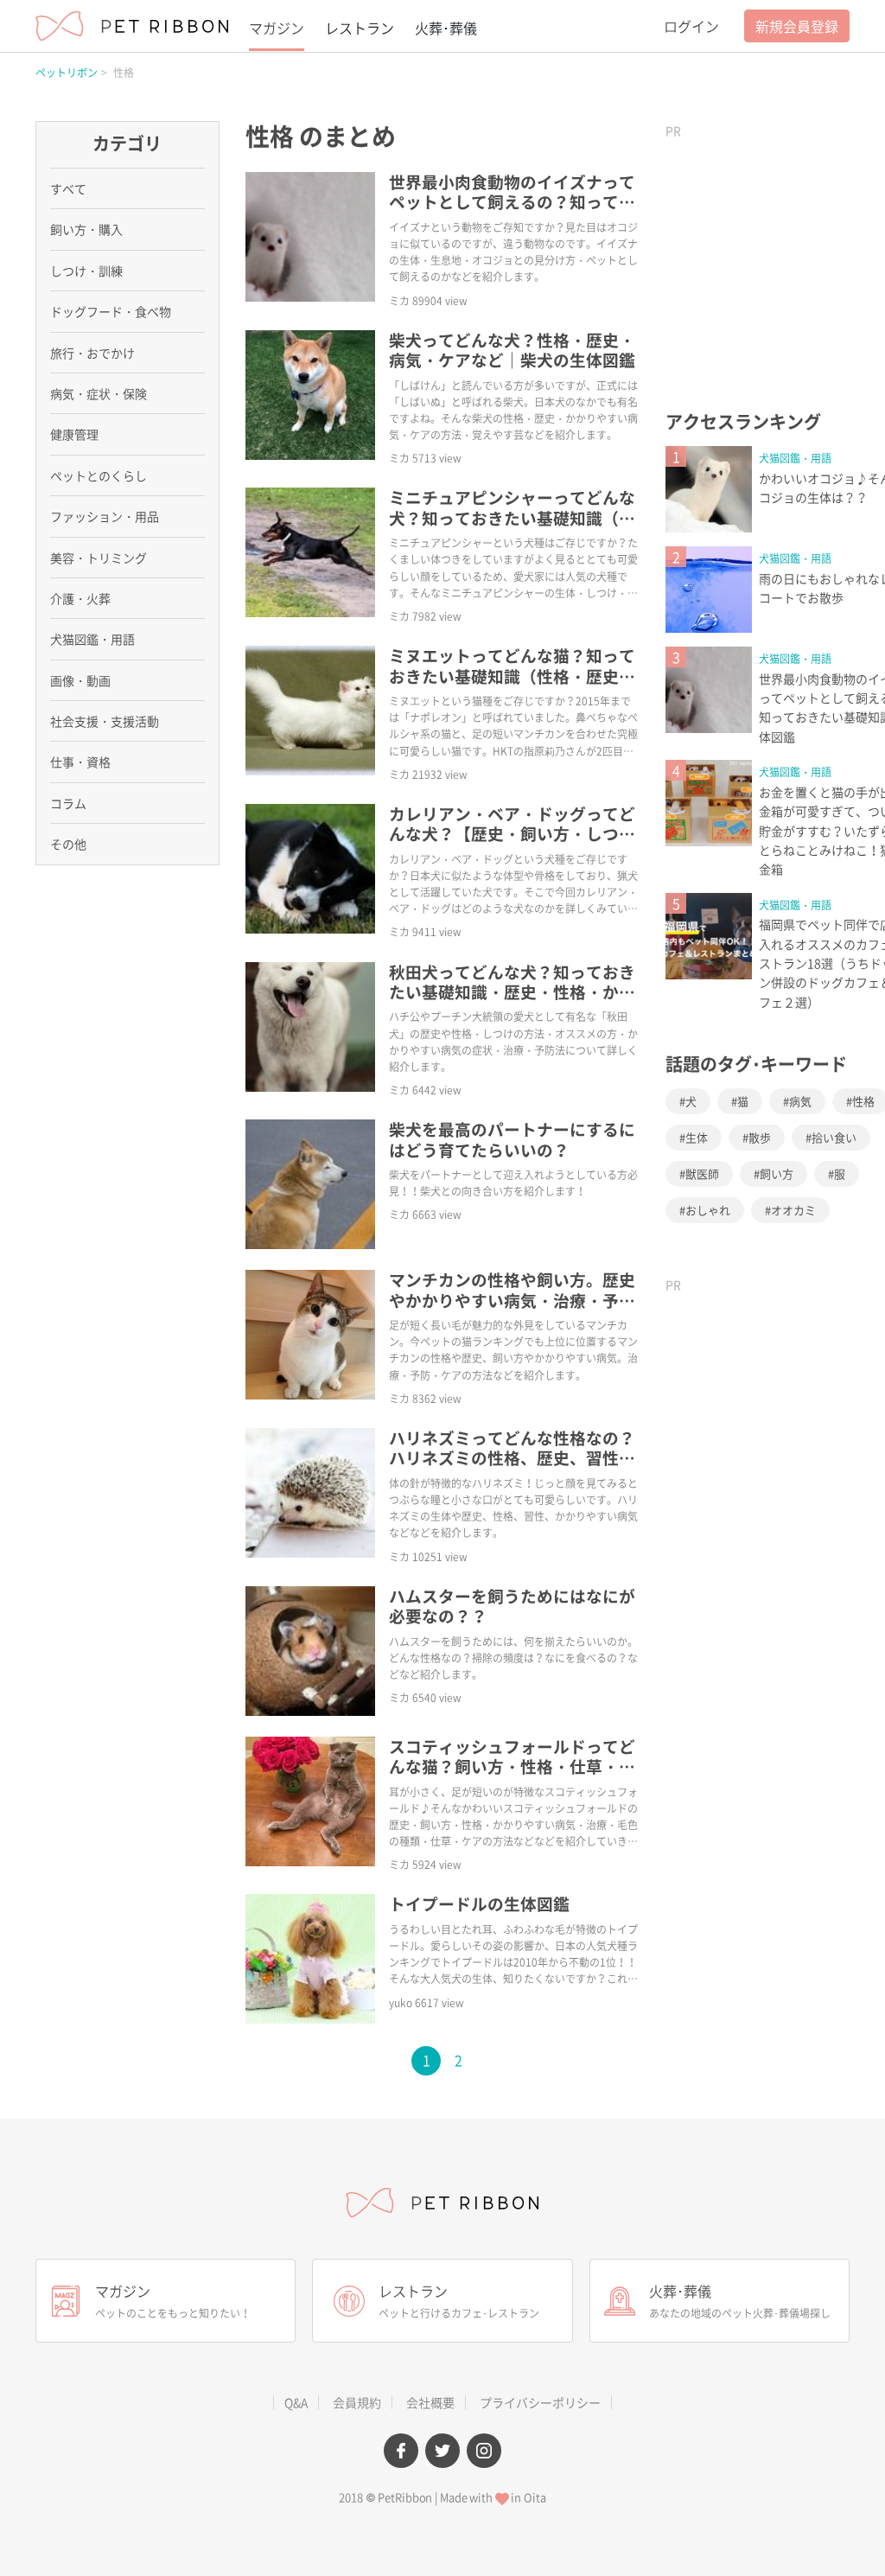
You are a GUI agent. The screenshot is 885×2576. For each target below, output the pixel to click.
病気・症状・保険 (99, 393)
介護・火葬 (80, 598)
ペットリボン (67, 73)
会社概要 (430, 2402)
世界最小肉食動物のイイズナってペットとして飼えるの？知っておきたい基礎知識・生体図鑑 (512, 202)
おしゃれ (708, 1210)
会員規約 (357, 2402)
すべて (68, 188)
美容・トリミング (99, 558)
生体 (697, 1137)
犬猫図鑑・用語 (795, 458)
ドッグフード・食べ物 (111, 311)
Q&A (296, 2402)
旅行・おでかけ (92, 353)
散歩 (760, 1137)
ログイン (691, 26)
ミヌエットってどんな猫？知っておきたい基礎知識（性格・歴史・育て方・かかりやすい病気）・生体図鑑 (512, 685)
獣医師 (702, 1173)
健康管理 (74, 434)
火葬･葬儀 (446, 28)
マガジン (277, 28)
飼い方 (777, 1173)
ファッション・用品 (105, 516)
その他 (68, 844)
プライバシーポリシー (540, 2402)
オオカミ (793, 1210)
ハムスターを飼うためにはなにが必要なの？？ (512, 1606)
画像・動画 (80, 680)
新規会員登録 (797, 26)
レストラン (360, 28)
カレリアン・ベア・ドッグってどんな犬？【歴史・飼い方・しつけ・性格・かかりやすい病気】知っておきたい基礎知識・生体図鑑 (512, 844)
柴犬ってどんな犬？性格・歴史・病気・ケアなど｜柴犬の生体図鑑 (512, 350)
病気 (800, 1101)
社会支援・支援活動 (105, 721)
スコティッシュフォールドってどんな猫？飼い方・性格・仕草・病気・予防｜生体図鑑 (512, 1766)
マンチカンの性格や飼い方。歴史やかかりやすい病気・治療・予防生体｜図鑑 (512, 1300)
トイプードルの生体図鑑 (479, 1903)
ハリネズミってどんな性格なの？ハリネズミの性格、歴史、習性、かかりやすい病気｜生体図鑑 (512, 1458)
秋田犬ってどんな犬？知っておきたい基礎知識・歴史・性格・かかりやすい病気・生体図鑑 (512, 992)
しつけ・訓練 (86, 271)
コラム (68, 803)
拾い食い (834, 1137)
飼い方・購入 (86, 229)
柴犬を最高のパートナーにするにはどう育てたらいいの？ (512, 1139)
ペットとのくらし (99, 475)
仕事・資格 (80, 762)
